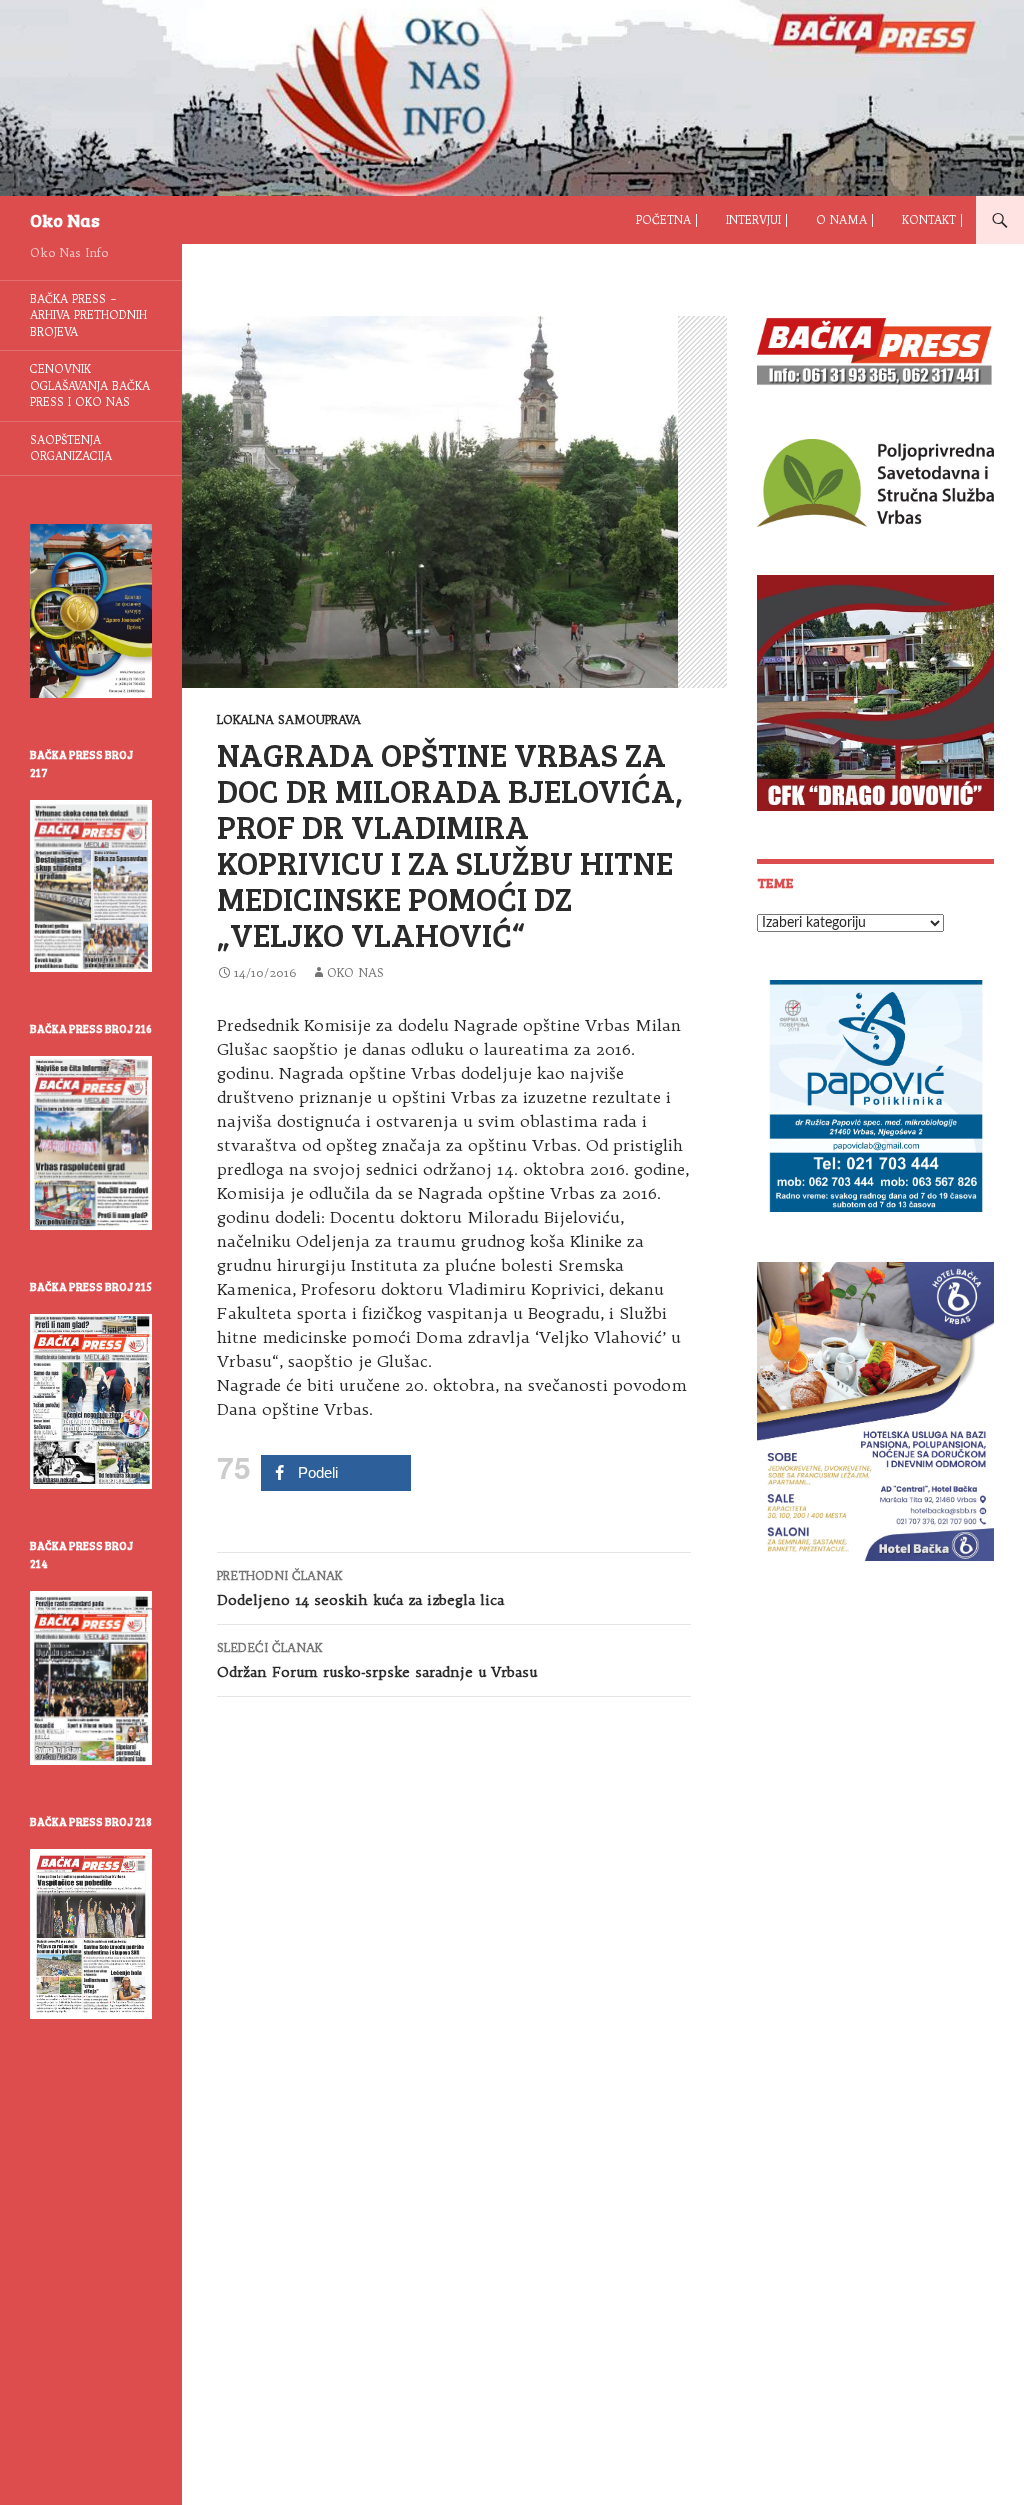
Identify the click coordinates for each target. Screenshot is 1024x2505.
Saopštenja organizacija (71, 448)
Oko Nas (65, 220)
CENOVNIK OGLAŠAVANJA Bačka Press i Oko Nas (90, 385)
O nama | (845, 220)
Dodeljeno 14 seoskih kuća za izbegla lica (360, 1588)
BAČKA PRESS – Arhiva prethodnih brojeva (88, 315)
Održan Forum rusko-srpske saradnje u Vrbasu (377, 1660)
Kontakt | (932, 220)
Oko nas (355, 972)
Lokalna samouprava (289, 719)
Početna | (667, 220)
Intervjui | (757, 220)
